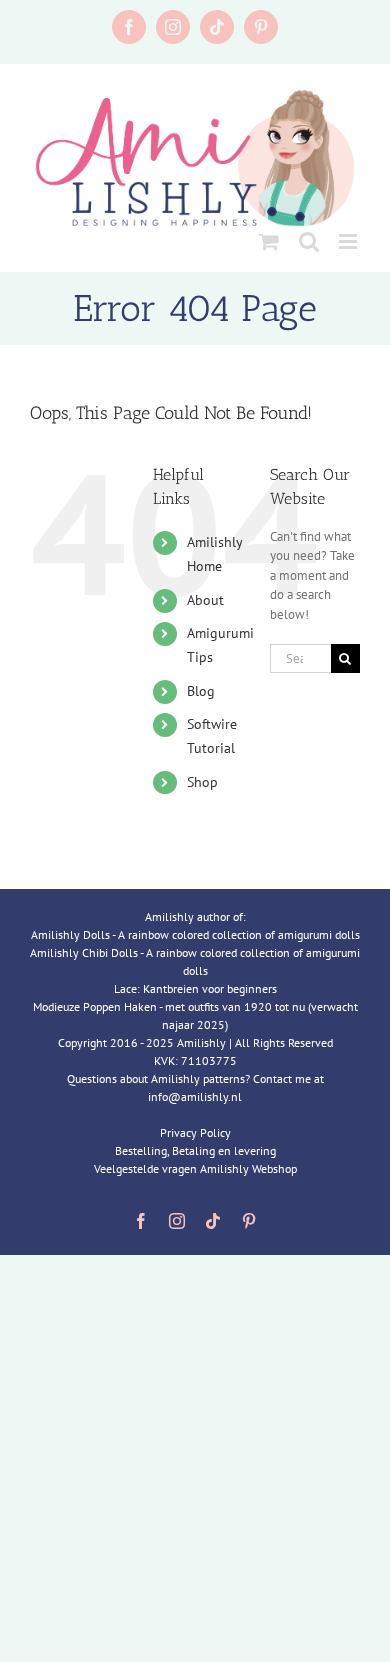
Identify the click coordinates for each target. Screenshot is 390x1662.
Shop (202, 782)
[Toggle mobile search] (309, 241)
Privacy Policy (195, 1132)
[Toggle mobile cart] (269, 241)
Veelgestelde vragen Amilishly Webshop (195, 1168)
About (205, 600)
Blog (201, 691)
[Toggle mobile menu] (349, 241)
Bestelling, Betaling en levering (195, 1150)
